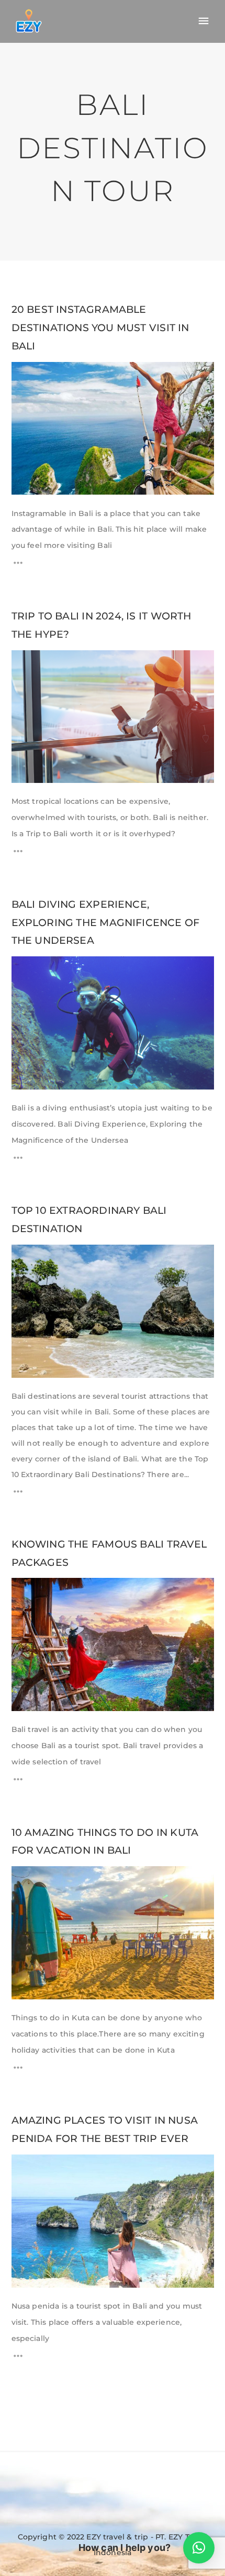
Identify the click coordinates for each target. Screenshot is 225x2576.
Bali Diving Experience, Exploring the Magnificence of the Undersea (106, 923)
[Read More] (18, 566)
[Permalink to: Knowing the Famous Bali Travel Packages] (25, 1591)
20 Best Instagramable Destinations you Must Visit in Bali (100, 328)
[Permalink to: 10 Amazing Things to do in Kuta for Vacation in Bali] (25, 1880)
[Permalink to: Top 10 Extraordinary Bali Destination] (25, 1258)
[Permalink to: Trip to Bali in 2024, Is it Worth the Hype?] (25, 664)
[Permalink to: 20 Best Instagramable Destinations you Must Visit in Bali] (25, 375)
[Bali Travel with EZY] (29, 21)
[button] (199, 2548)
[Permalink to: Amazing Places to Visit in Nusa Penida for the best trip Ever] (25, 2168)
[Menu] (204, 21)
